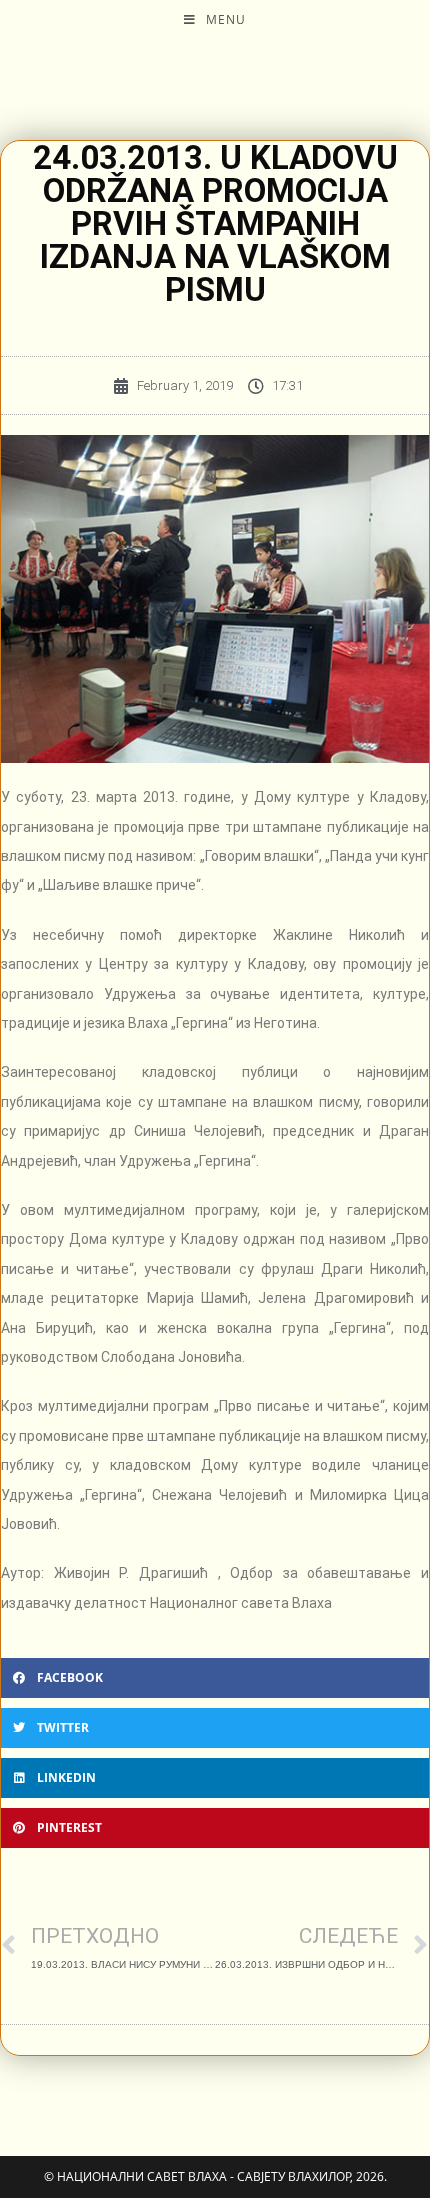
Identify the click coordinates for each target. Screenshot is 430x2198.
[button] (215, 1678)
